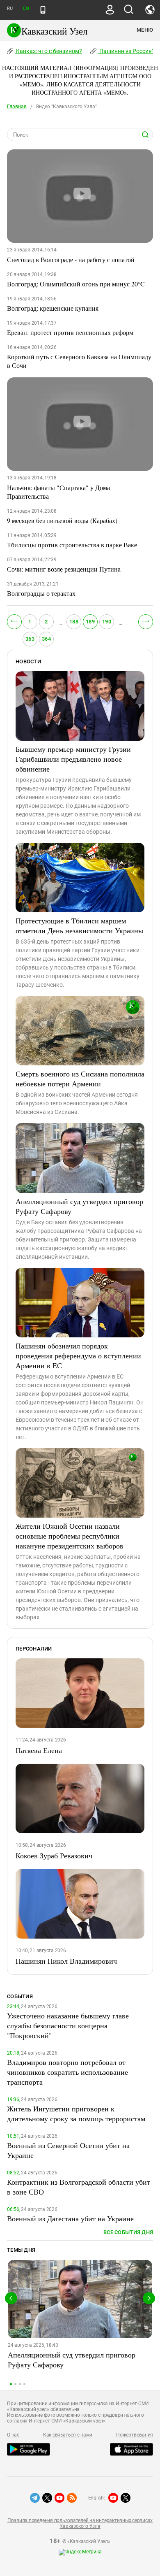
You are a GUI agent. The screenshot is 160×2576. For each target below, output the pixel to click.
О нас (13, 2435)
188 (74, 622)
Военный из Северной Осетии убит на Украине (68, 2150)
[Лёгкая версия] (43, 10)
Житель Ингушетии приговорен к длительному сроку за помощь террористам (76, 2113)
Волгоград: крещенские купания (53, 308)
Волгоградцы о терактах (41, 593)
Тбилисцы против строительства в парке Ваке (72, 545)
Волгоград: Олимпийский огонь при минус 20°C (76, 284)
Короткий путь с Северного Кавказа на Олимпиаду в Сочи (79, 361)
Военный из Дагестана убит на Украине (70, 2218)
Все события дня (128, 2232)
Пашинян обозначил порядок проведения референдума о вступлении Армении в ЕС (78, 1355)
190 (107, 622)
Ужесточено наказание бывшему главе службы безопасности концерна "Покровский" (68, 2025)
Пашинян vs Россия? (126, 51)
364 (46, 639)
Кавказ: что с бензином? (48, 51)
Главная (17, 107)
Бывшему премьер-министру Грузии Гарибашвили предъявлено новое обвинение (73, 759)
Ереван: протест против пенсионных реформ (70, 332)
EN (26, 8)
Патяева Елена (39, 1750)
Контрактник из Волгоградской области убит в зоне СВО (79, 2187)
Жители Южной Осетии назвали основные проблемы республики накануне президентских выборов (70, 1536)
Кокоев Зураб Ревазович (54, 1855)
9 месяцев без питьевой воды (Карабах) (62, 520)
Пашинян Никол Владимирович (66, 1961)
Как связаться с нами (68, 2435)
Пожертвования (135, 2435)
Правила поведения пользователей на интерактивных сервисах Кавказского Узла (80, 2523)
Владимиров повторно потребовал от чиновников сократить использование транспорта (67, 2072)
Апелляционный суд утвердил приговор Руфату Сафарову (79, 1206)
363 (30, 639)
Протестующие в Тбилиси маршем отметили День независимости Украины (79, 925)
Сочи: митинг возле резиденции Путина (64, 569)
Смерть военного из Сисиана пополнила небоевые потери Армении (80, 1079)
